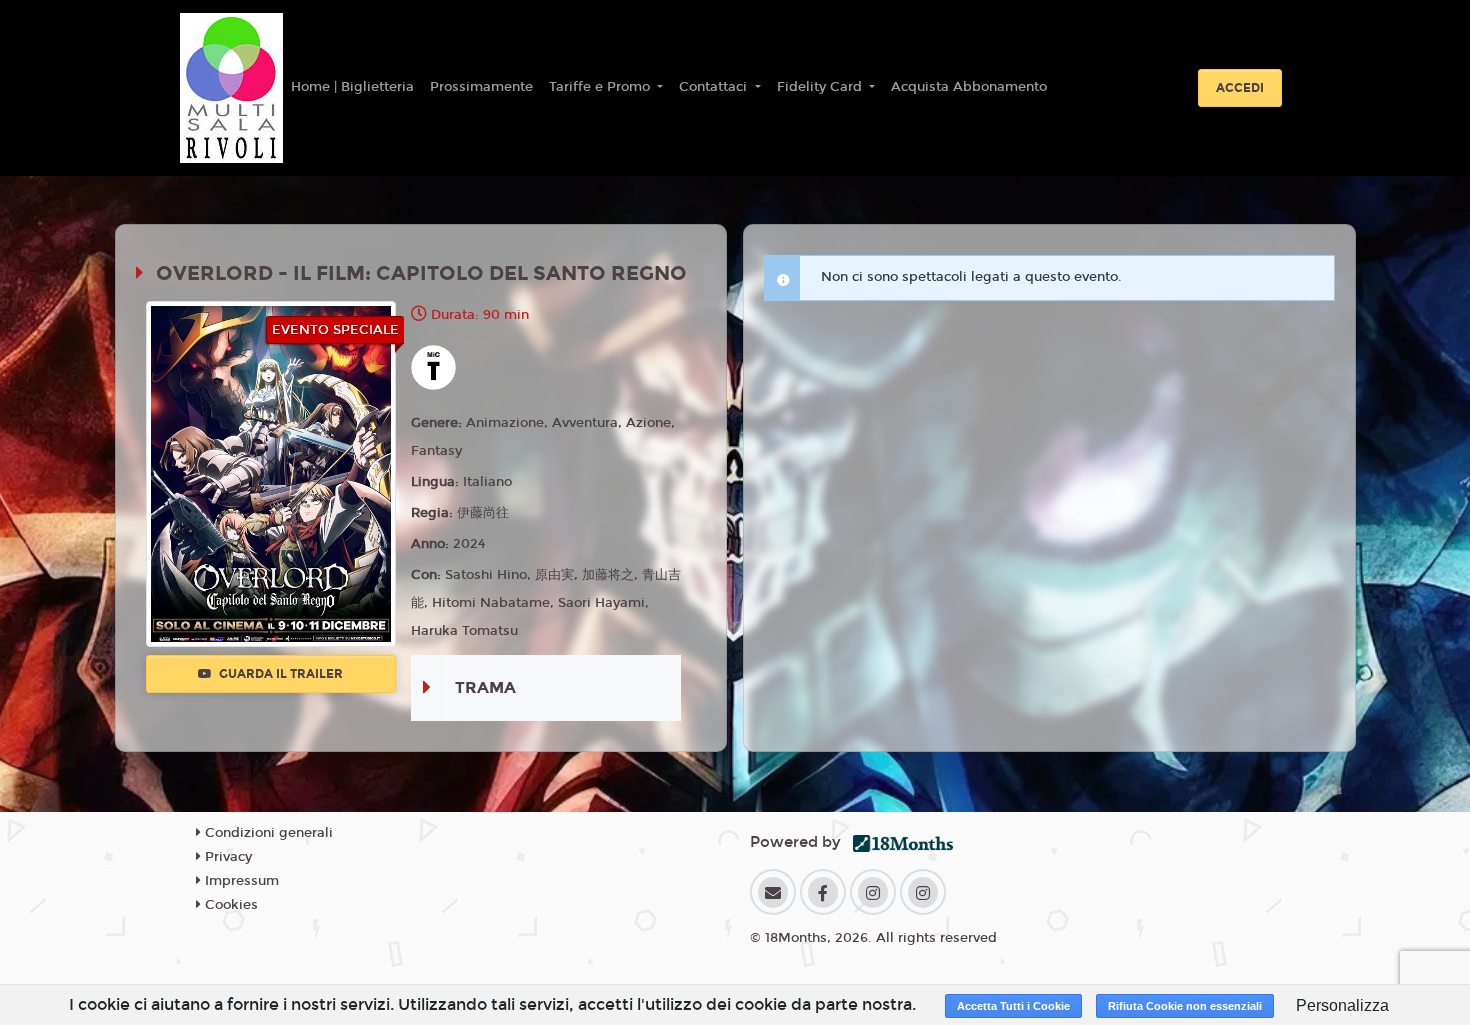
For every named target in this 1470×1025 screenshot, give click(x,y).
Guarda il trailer (279, 674)
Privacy (226, 857)
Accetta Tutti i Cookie (1013, 1006)
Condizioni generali (267, 833)
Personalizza (1342, 1005)
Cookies (229, 905)
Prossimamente (481, 87)
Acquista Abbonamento (969, 87)
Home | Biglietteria (352, 87)
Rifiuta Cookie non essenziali (1185, 1006)
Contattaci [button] (715, 87)
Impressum (240, 881)
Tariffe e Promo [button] (601, 87)
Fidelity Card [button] (821, 87)
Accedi (1240, 88)
